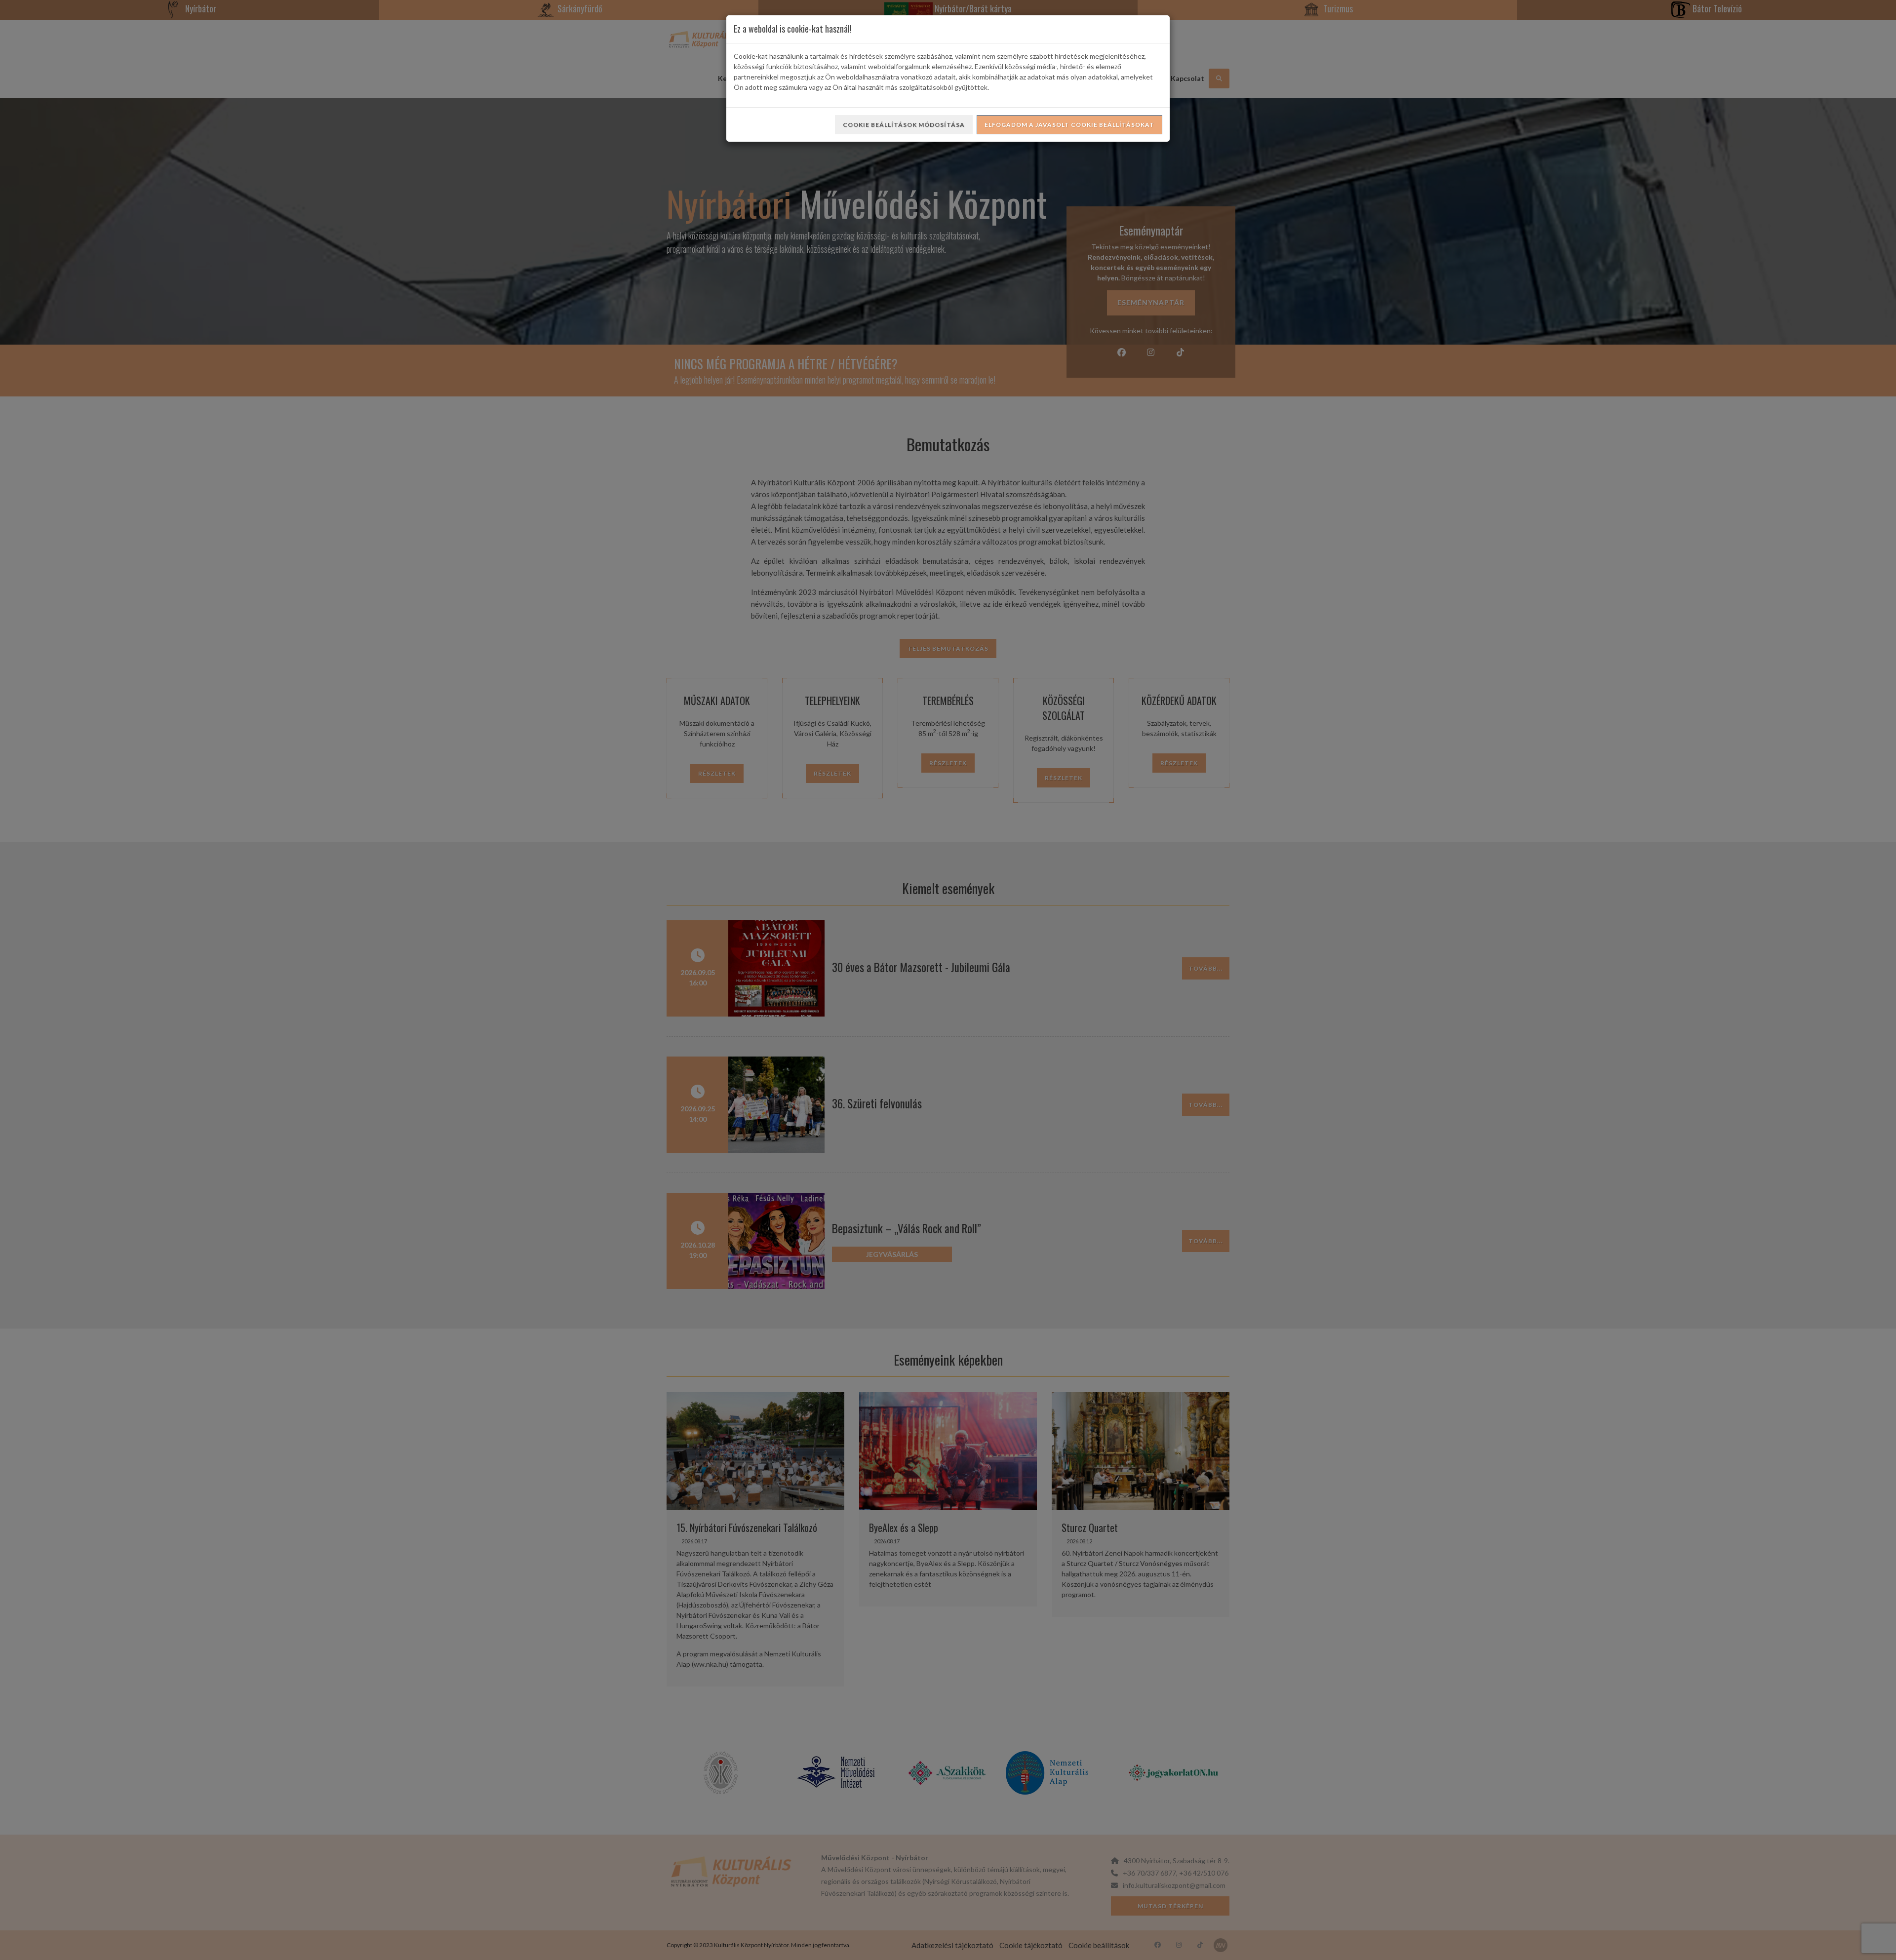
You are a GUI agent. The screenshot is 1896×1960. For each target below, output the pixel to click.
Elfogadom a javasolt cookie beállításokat (1069, 125)
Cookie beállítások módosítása (904, 125)
